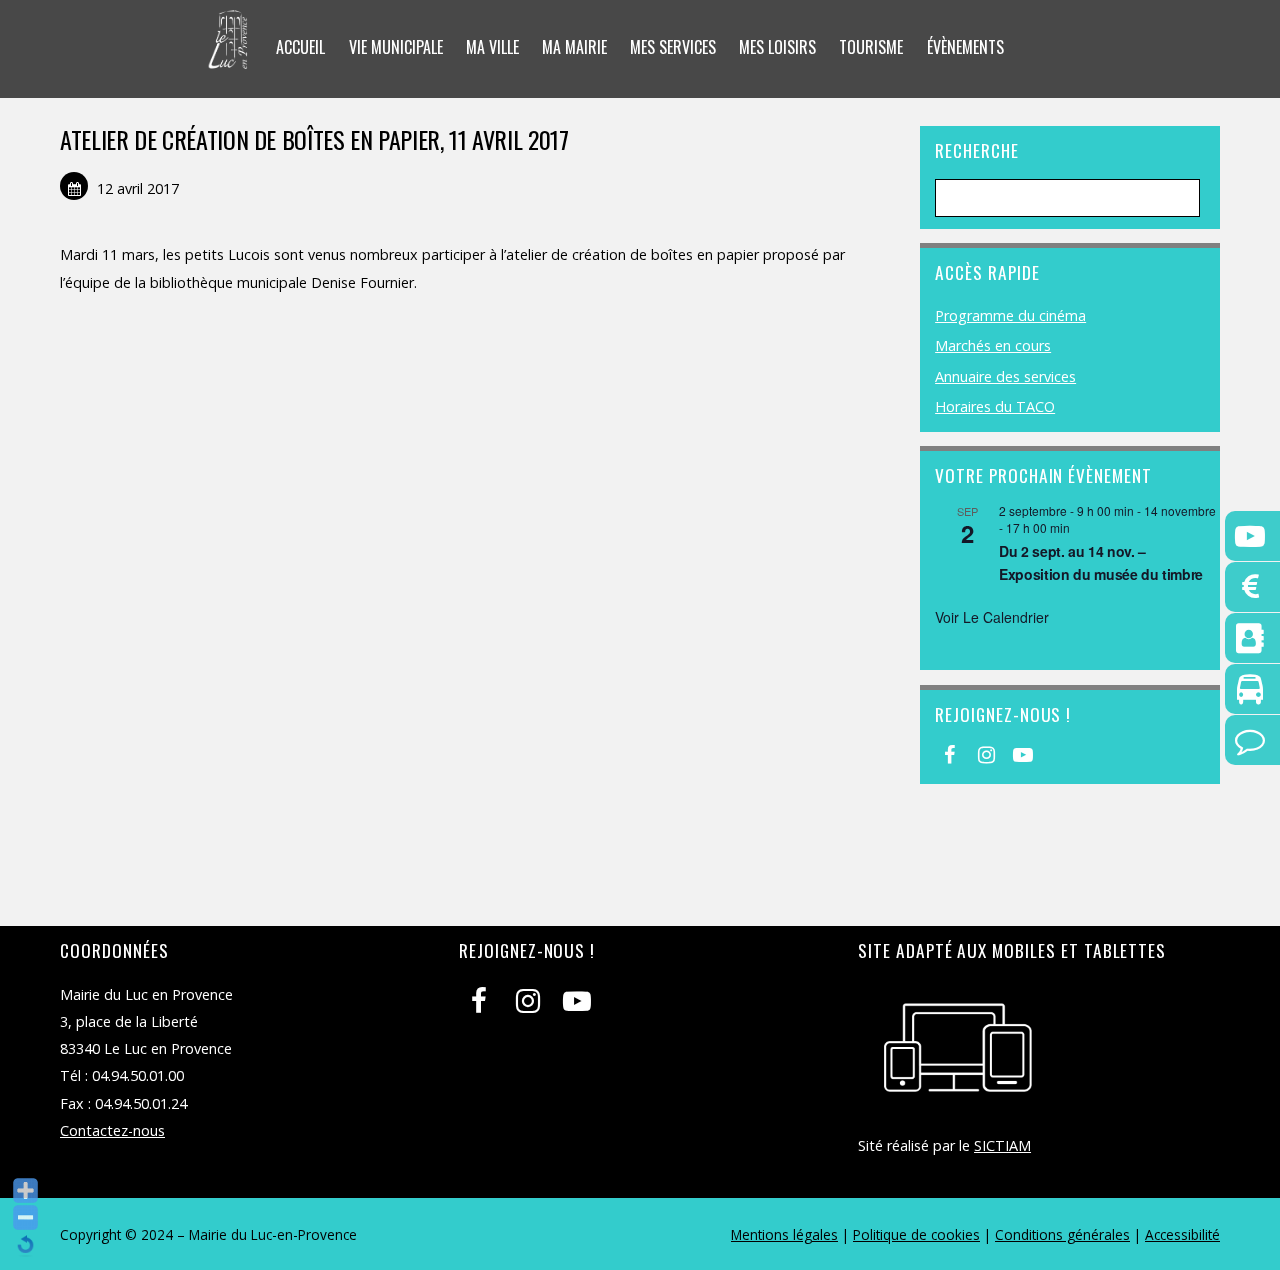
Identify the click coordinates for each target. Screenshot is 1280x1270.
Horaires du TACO (995, 406)
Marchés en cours (993, 345)
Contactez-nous (112, 1130)
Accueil (300, 47)
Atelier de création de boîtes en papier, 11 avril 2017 (314, 139)
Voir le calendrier (992, 617)
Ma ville (492, 47)
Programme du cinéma (1010, 315)
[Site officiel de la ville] (228, 56)
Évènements (965, 47)
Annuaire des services (1005, 376)
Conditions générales (1062, 1234)
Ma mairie (574, 47)
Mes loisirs (777, 47)
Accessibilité (1182, 1234)
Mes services (673, 47)
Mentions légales (784, 1234)
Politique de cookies (916, 1234)
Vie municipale (396, 47)
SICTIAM (1002, 1145)
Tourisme (871, 47)
